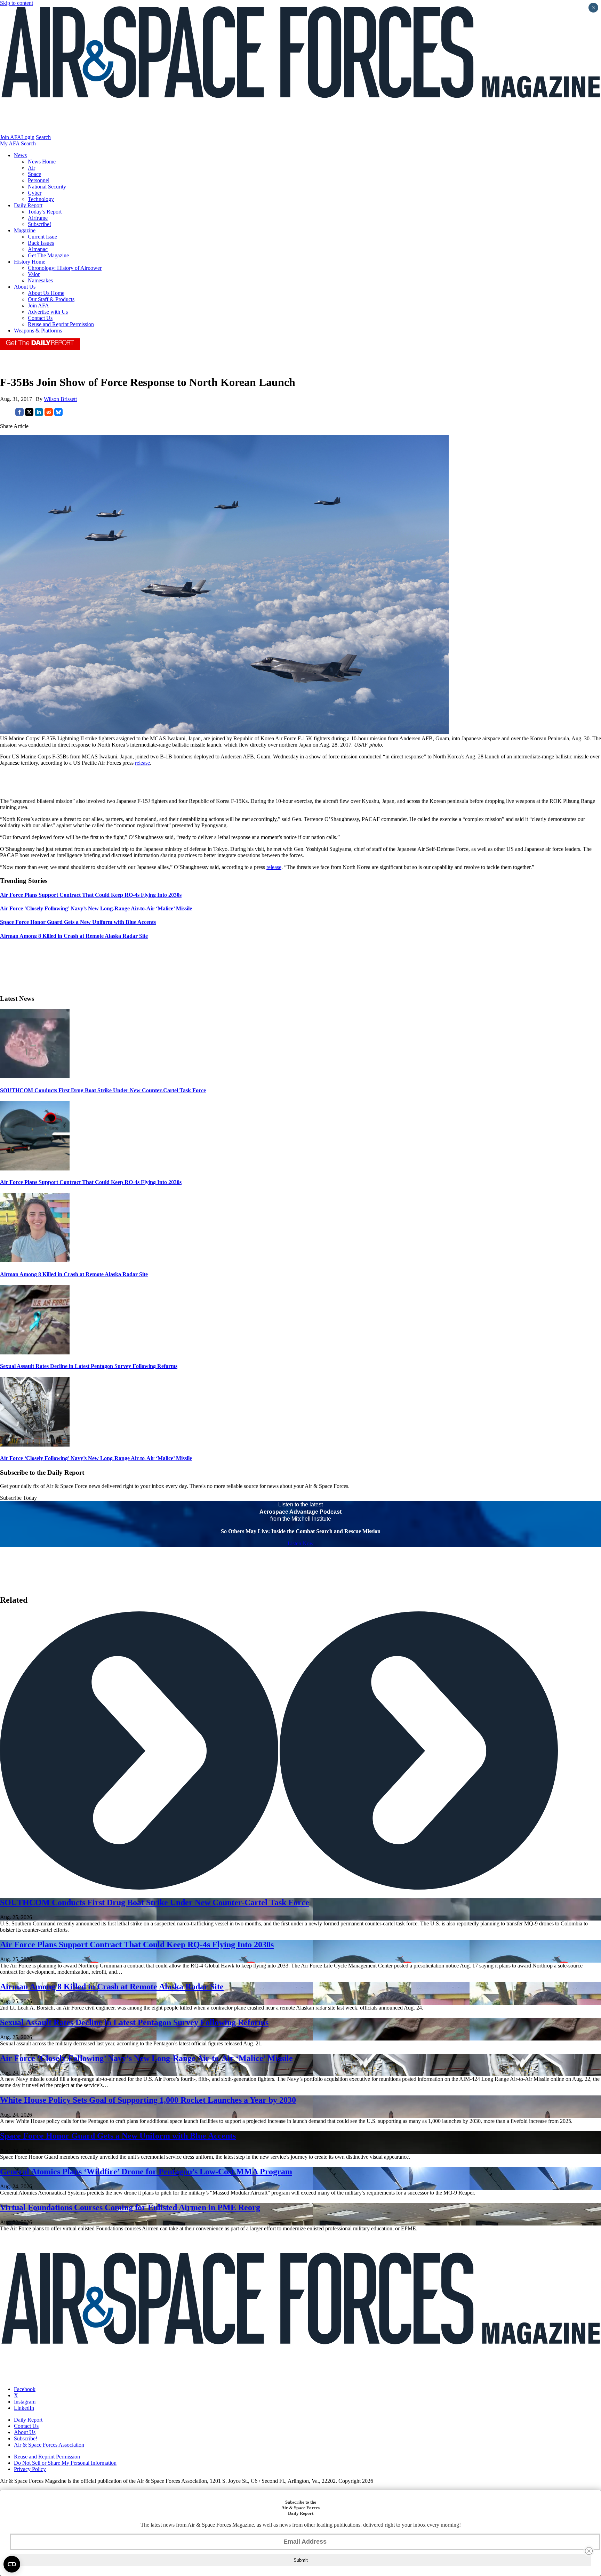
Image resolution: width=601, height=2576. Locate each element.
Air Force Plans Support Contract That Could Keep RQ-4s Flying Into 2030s (91, 1182)
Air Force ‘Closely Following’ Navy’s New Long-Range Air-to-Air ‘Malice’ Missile (96, 1458)
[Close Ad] (589, 2551)
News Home (42, 162)
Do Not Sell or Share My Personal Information (65, 2463)
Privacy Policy (30, 2469)
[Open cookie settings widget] (12, 2564)
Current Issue (42, 237)
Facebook (25, 2389)
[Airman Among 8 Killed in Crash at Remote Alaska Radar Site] (35, 1260)
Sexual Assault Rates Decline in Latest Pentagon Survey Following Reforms (89, 1366)
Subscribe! (39, 224)
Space (34, 174)
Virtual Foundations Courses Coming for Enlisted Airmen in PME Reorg (130, 2207)
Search (43, 137)
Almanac (38, 249)
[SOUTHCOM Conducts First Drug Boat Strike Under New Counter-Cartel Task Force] (35, 1076)
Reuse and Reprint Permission (61, 324)
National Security (47, 187)
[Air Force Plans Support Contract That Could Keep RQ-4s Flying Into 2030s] (35, 1169)
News (20, 155)
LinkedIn (24, 2408)
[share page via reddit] (49, 414)
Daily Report (28, 205)
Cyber (35, 193)
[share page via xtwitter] (29, 414)
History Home (30, 262)
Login (28, 137)
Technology (41, 199)
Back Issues (41, 243)
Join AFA (11, 137)
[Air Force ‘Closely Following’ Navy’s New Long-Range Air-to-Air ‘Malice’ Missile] (35, 1445)
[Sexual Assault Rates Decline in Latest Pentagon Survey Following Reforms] (35, 1353)
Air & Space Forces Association (49, 2445)
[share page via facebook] (19, 414)
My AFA (10, 143)
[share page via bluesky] (58, 414)
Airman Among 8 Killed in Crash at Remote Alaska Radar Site (74, 1274)
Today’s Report (45, 212)
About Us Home (46, 293)
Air (31, 168)
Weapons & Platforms (38, 331)
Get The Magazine (48, 255)
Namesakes (40, 280)
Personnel (39, 180)
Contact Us (40, 318)
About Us (25, 287)
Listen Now (301, 1543)
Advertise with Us (48, 312)
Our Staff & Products (51, 299)
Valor (34, 274)
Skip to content (17, 3)
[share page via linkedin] (39, 414)
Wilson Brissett (60, 399)
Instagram (25, 2402)
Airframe (38, 218)
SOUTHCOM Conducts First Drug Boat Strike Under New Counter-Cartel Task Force (103, 1090)
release (142, 763)
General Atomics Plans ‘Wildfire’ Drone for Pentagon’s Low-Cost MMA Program (146, 2172)
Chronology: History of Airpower (65, 268)
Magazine (25, 230)
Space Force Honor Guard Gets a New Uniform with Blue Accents (118, 2136)
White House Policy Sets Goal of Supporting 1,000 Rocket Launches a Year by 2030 (148, 2100)
